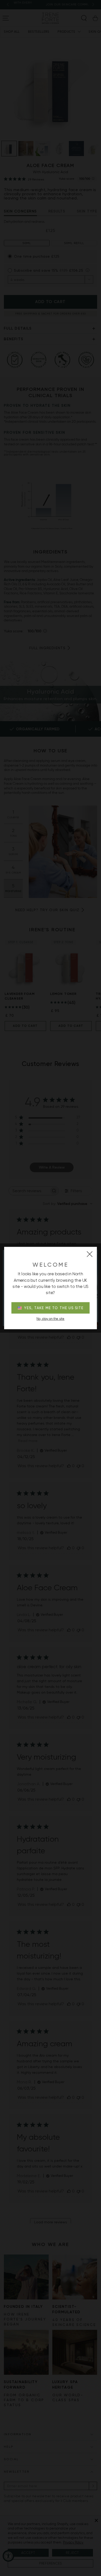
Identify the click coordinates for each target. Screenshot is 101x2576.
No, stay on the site (51, 1319)
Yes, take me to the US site (54, 1308)
